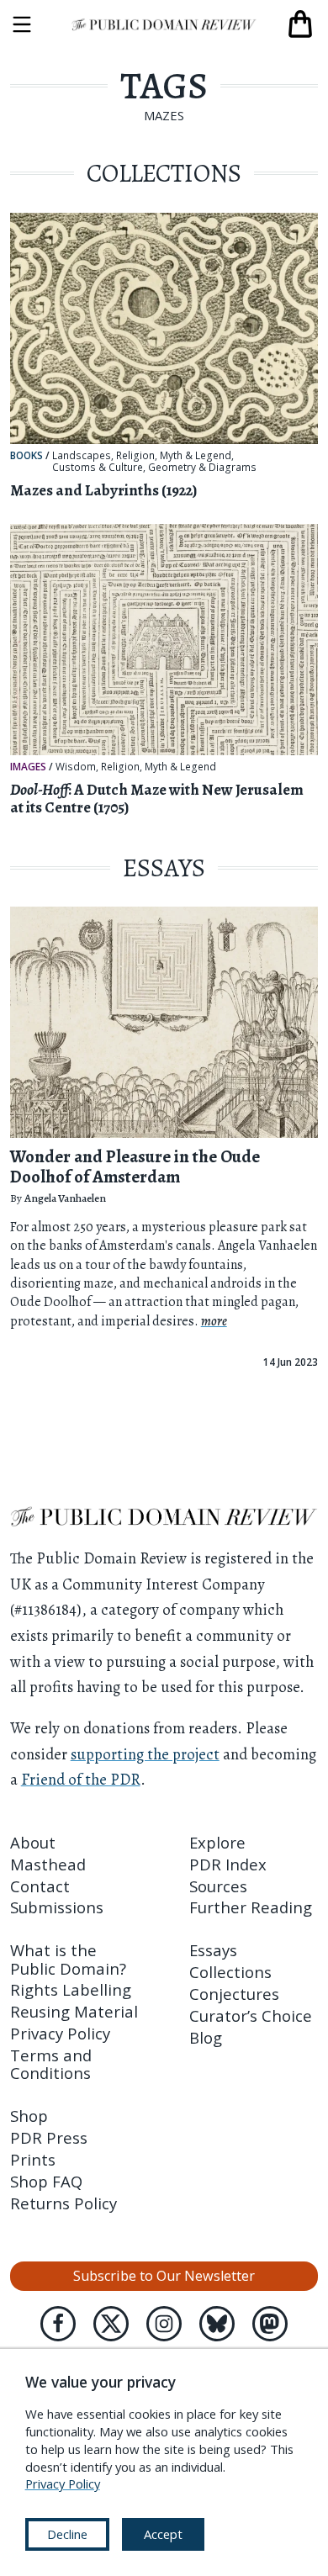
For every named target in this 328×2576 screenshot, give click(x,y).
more (214, 1321)
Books (26, 455)
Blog (206, 2037)
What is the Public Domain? (68, 1959)
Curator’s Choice (251, 2015)
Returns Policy (63, 2203)
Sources (218, 1886)
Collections (230, 1972)
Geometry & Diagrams (202, 468)
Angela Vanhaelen (65, 1198)
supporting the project (145, 1754)
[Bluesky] (217, 2324)
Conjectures (234, 1994)
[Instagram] (164, 2324)
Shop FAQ (46, 2181)
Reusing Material (74, 2011)
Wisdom (76, 767)
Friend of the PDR (81, 1779)
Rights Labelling (71, 1989)
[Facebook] (58, 2324)
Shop (29, 2116)
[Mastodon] (270, 2324)
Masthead (48, 1864)
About (33, 1842)
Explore (217, 1842)
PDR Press (49, 2137)
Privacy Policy (60, 2033)
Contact (40, 1886)
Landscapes (82, 456)
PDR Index (228, 1864)
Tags (164, 86)
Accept (163, 2534)
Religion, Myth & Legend (174, 456)
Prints (33, 2159)
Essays (213, 1950)
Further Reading (251, 1907)
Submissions (57, 1907)
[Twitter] (111, 2324)
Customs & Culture (98, 468)
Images (28, 766)
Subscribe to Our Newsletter (164, 2276)
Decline (67, 2534)
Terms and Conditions (51, 2064)
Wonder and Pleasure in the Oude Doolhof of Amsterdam (135, 1166)
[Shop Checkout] (300, 24)
